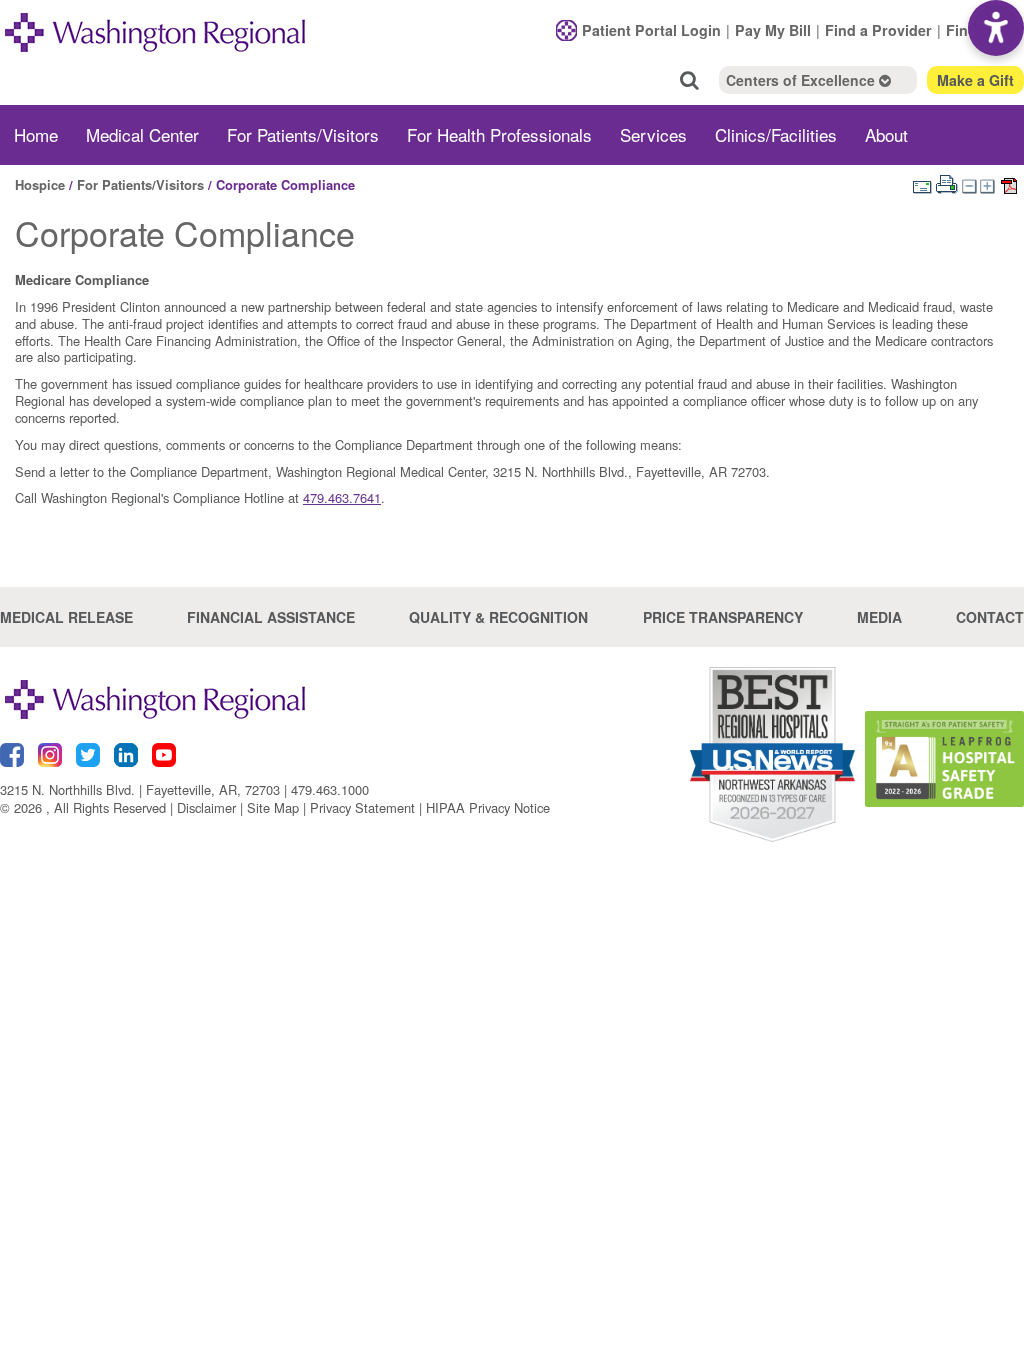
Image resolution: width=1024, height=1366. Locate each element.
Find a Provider (878, 30)
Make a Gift (975, 80)
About (886, 134)
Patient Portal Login (651, 30)
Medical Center (142, 134)
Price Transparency (723, 617)
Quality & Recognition (498, 617)
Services (653, 134)
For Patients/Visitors (303, 134)
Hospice (40, 184)
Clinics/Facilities (776, 134)
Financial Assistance (271, 617)
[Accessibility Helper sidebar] (996, 28)
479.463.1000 (330, 789)
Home (36, 134)
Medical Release (66, 617)
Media (879, 617)
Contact (990, 617)
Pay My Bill (773, 30)
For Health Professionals (499, 134)
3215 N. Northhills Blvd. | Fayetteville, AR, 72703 (140, 789)
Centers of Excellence (802, 80)
